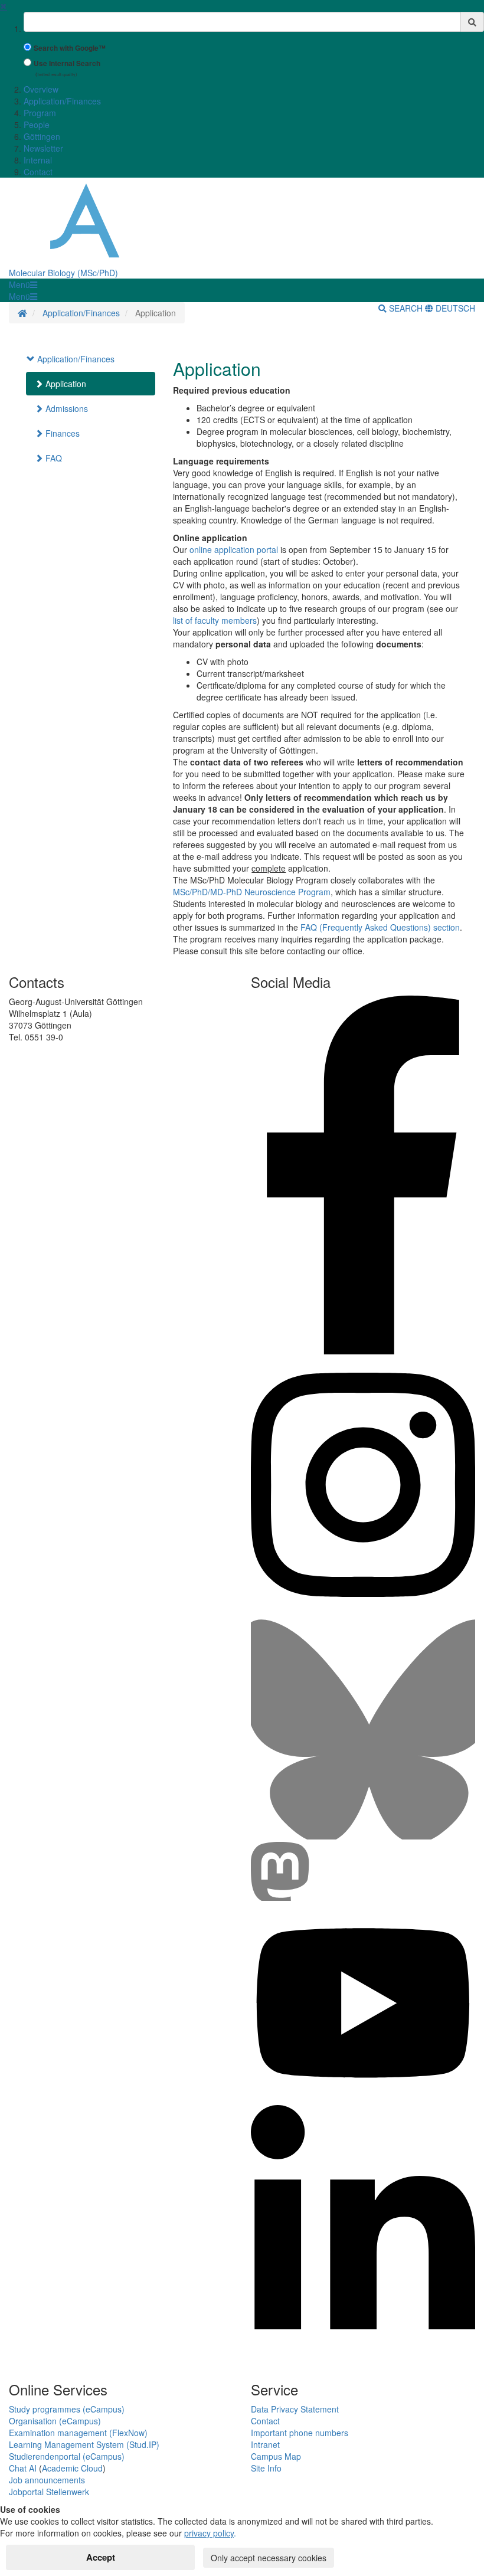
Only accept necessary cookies (269, 2558)
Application (65, 384)
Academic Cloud (72, 2468)
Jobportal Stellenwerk (49, 2492)
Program (40, 113)
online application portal (234, 549)
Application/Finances (62, 101)
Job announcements (47, 2480)
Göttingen (42, 136)
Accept (101, 2557)
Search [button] (406, 308)
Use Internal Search (67, 63)
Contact (38, 172)
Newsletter (43, 148)
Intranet (265, 2444)
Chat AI (23, 2468)
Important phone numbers (300, 2433)
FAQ (53, 458)
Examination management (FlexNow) (78, 2433)
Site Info (266, 2468)
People (37, 125)
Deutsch (454, 308)
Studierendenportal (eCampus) (67, 2456)
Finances (61, 433)
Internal (38, 160)
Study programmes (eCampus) (67, 2409)
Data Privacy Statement (295, 2409)
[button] (23, 284)
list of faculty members (215, 620)
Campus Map (276, 2456)
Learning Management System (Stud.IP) (84, 2444)
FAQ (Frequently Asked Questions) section (380, 927)
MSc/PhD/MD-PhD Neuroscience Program (252, 892)
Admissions (66, 408)
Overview (41, 89)
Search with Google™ (70, 48)
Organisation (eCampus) (55, 2421)
